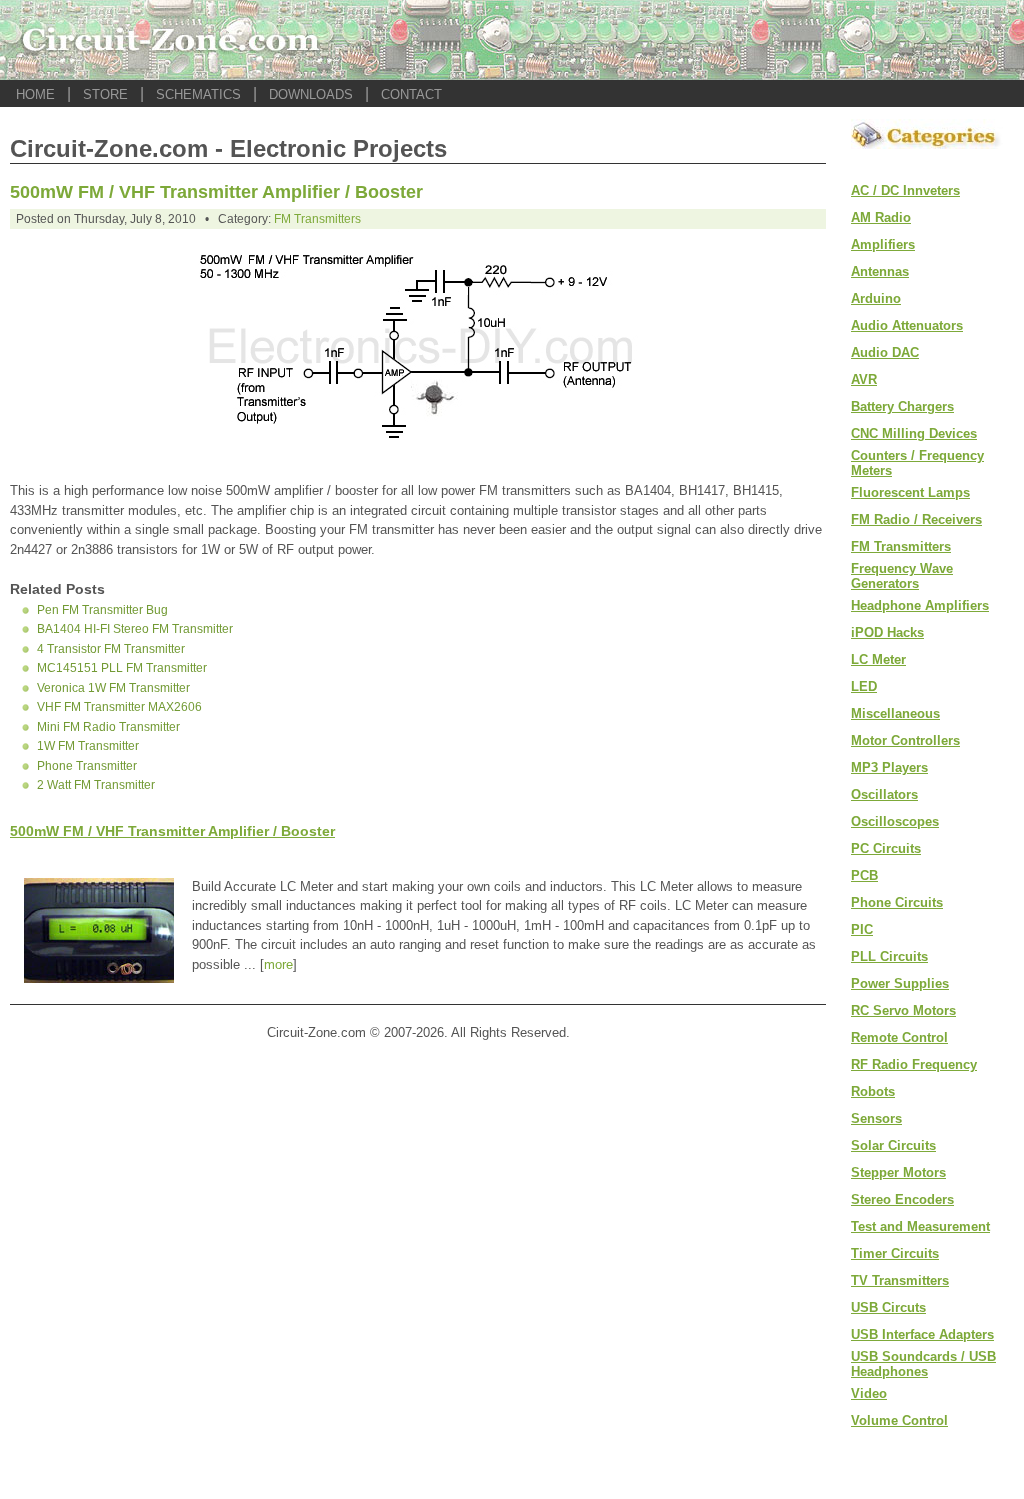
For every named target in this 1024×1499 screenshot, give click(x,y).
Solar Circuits (893, 1145)
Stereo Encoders (902, 1199)
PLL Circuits (889, 956)
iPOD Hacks (887, 632)
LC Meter (878, 659)
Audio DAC (885, 352)
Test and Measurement (920, 1226)
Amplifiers (883, 244)
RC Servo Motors (903, 1010)
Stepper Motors (898, 1172)
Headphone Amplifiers (920, 605)
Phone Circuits (897, 902)
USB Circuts (888, 1307)
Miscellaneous (895, 713)
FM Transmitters (317, 219)
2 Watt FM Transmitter (96, 785)
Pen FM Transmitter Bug (102, 610)
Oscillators (884, 794)
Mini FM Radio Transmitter (108, 727)
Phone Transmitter (87, 766)
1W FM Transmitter (88, 746)
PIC (862, 929)
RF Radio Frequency (914, 1064)
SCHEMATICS (198, 94)
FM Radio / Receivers (916, 519)
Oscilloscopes (895, 821)
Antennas (880, 271)
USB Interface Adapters (922, 1334)
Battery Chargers (902, 406)
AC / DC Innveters (905, 190)
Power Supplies (900, 983)
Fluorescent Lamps (910, 492)
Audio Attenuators (907, 325)
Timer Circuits (895, 1253)
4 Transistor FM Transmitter (111, 649)
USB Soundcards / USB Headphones (923, 1364)
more (278, 964)
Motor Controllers (905, 740)
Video (869, 1393)
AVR (864, 379)
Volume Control (899, 1420)
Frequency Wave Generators (902, 576)
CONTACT (411, 94)
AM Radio (881, 217)
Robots (873, 1091)
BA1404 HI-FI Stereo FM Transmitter (135, 629)
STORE (105, 94)
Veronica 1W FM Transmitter (113, 688)
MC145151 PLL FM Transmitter (122, 668)
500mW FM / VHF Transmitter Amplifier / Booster (216, 192)
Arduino (876, 298)
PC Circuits (886, 848)
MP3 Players (889, 767)
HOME (35, 94)
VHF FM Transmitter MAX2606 (119, 707)
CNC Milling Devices (914, 433)
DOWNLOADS (311, 94)
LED (864, 686)
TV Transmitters (900, 1280)
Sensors (876, 1118)
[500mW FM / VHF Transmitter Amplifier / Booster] (418, 457)
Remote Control (899, 1037)
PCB (864, 875)
